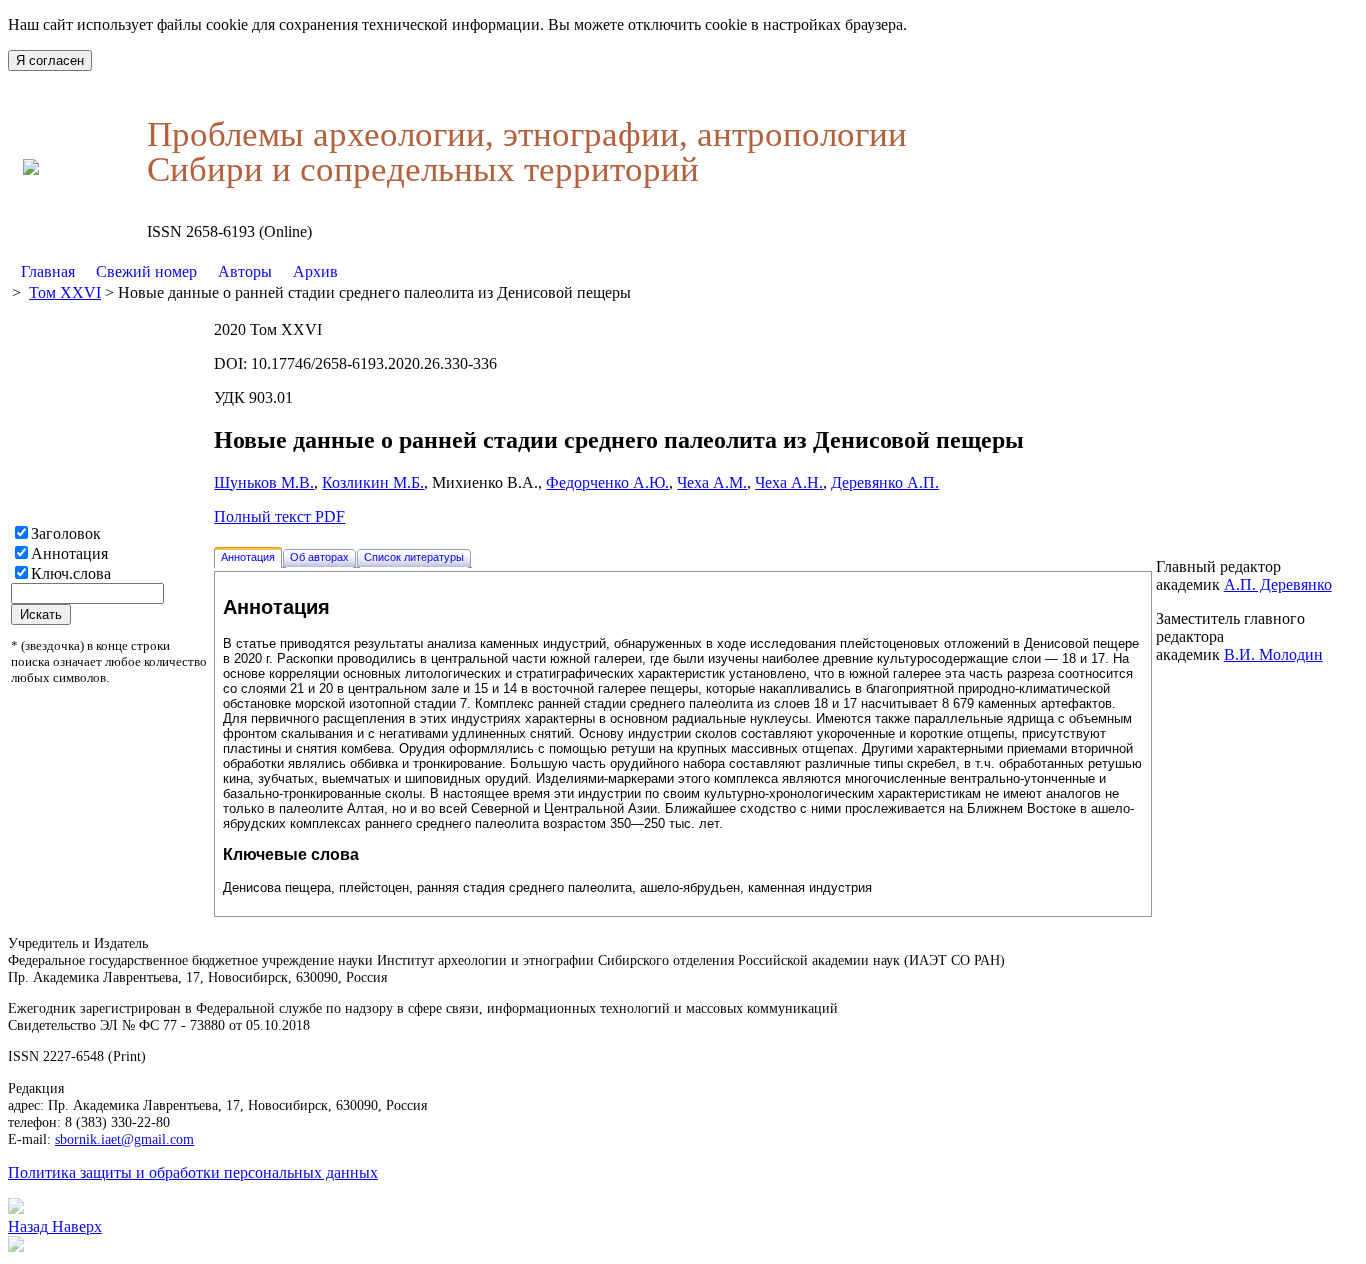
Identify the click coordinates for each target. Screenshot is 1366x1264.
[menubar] (179, 272)
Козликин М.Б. (373, 482)
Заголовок (66, 533)
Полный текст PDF (279, 516)
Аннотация (69, 553)
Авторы (245, 271)
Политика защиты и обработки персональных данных (193, 1172)
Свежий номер (146, 271)
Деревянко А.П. (885, 482)
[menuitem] (48, 272)
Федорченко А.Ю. (607, 482)
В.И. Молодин (1273, 654)
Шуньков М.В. (264, 482)
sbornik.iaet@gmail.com (124, 1139)
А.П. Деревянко (1278, 584)
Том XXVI (65, 292)
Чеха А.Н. (789, 482)
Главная (48, 271)
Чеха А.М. (712, 482)
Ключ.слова (71, 573)
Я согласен (50, 60)
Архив (315, 271)
